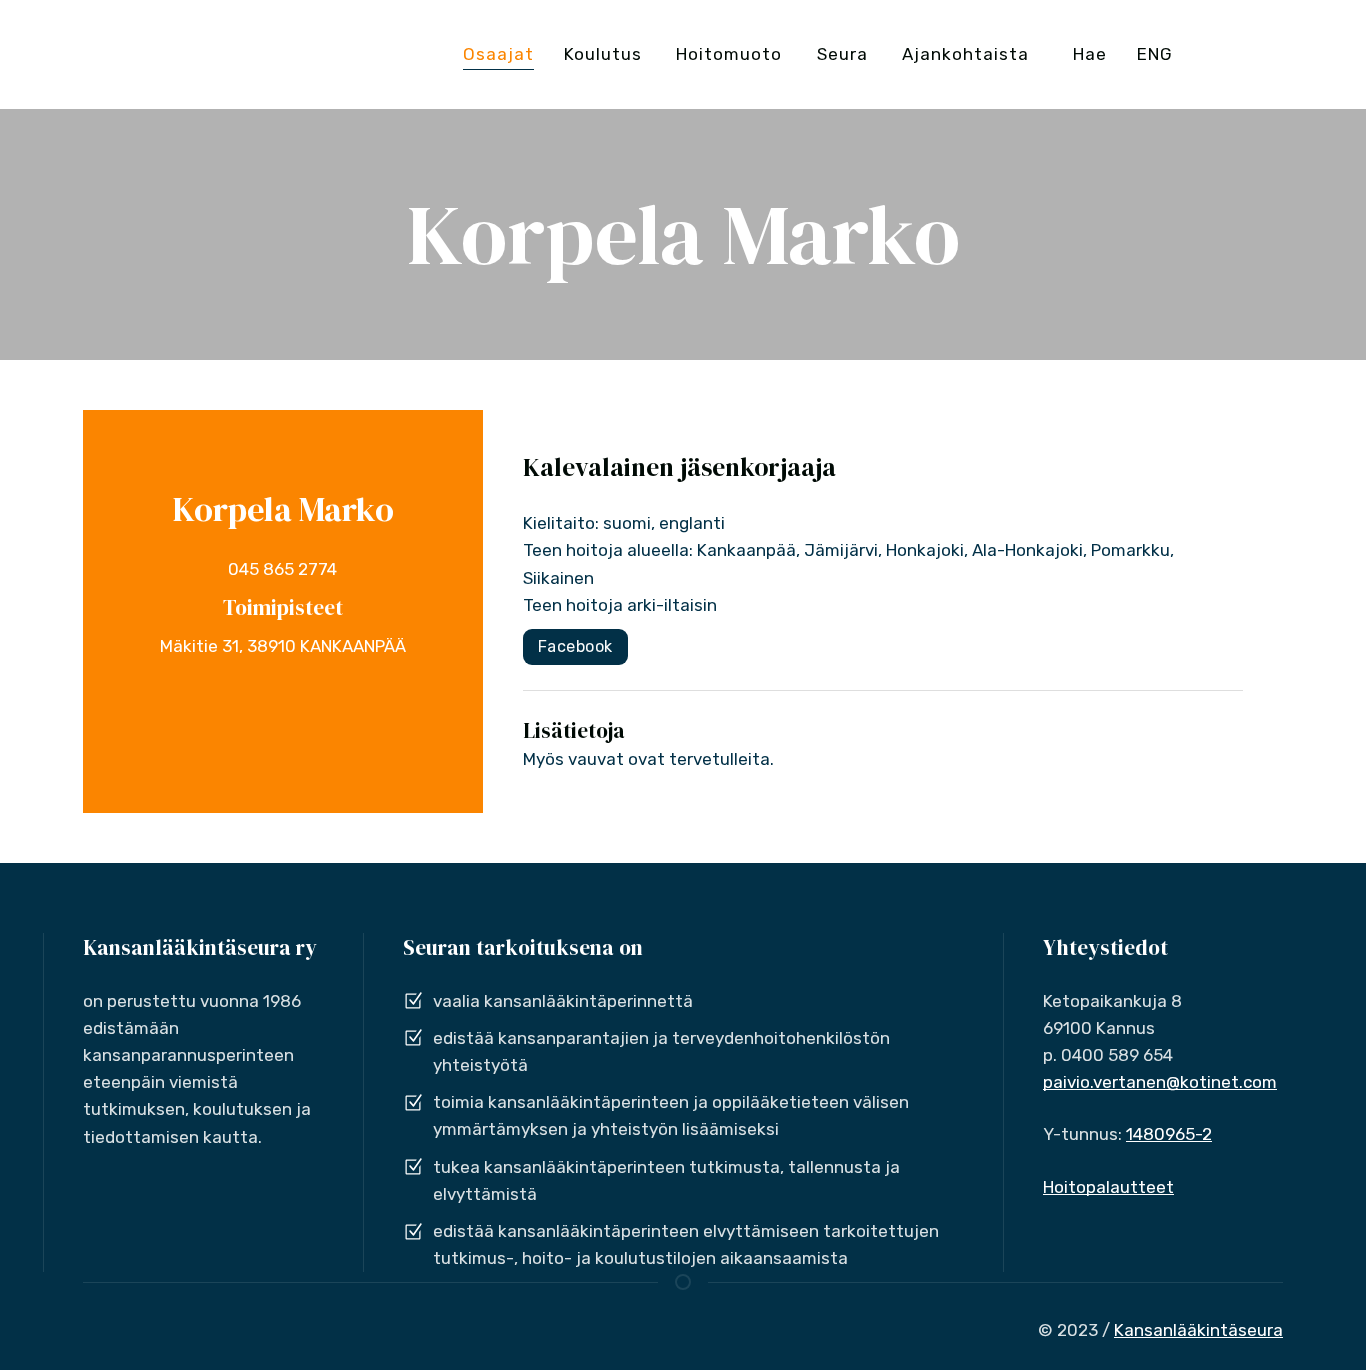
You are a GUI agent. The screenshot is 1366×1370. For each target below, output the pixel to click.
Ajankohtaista (965, 54)
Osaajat (498, 54)
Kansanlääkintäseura (1198, 1330)
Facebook (575, 646)
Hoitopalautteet (1108, 1187)
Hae (1090, 54)
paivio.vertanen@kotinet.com (1160, 1082)
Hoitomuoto (729, 54)
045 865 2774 (282, 569)
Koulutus (603, 54)
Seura (842, 54)
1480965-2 (1169, 1134)
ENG (1155, 54)
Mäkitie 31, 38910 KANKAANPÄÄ (283, 646)
